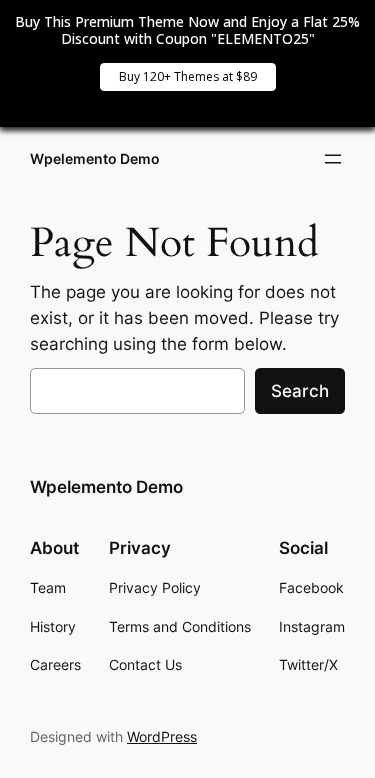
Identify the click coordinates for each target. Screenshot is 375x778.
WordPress (162, 736)
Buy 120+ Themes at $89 (188, 76)
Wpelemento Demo (95, 158)
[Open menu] (333, 159)
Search (300, 391)
